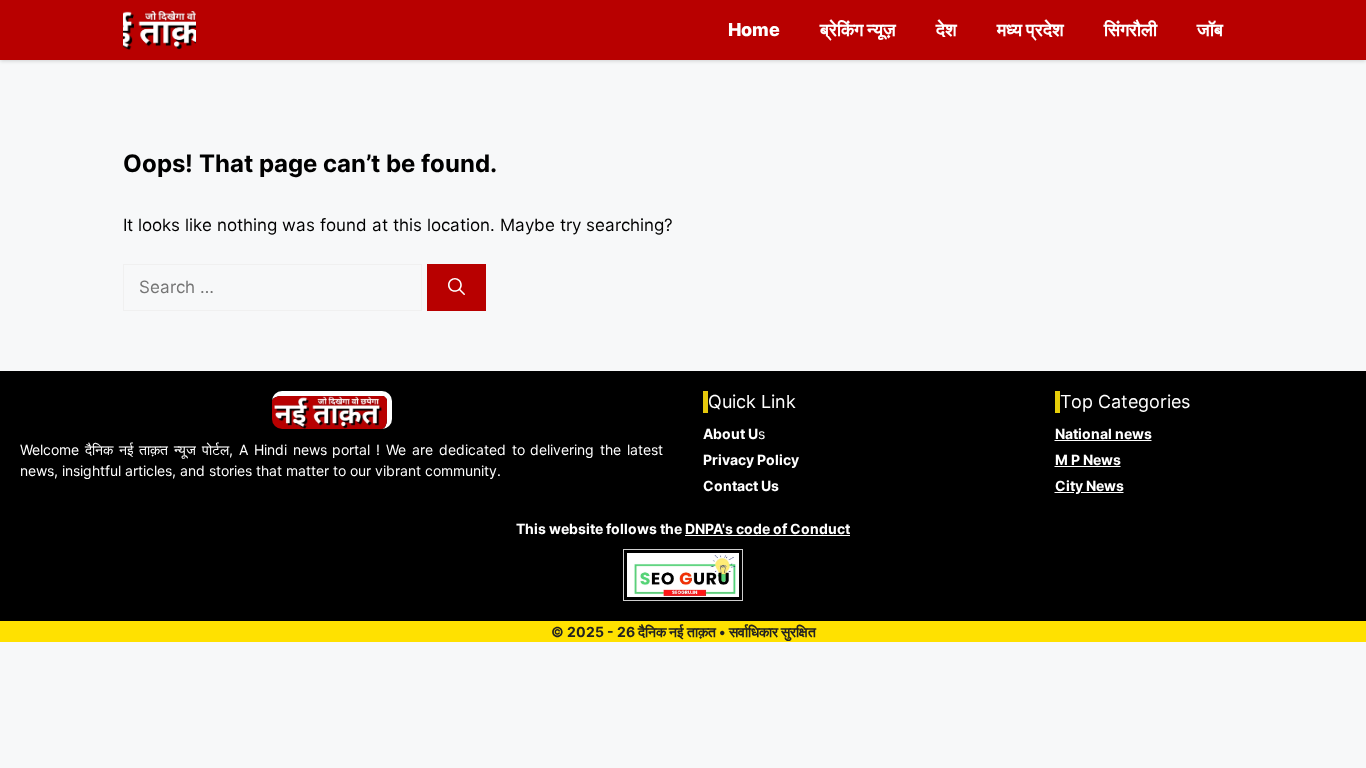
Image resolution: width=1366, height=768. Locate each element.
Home (754, 29)
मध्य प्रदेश (1030, 29)
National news (1103, 433)
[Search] (456, 288)
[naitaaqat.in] (159, 30)
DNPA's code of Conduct (767, 528)
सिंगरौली (1130, 29)
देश (946, 29)
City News (1089, 485)
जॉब (1210, 29)
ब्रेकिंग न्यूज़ (858, 29)
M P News (1088, 459)
